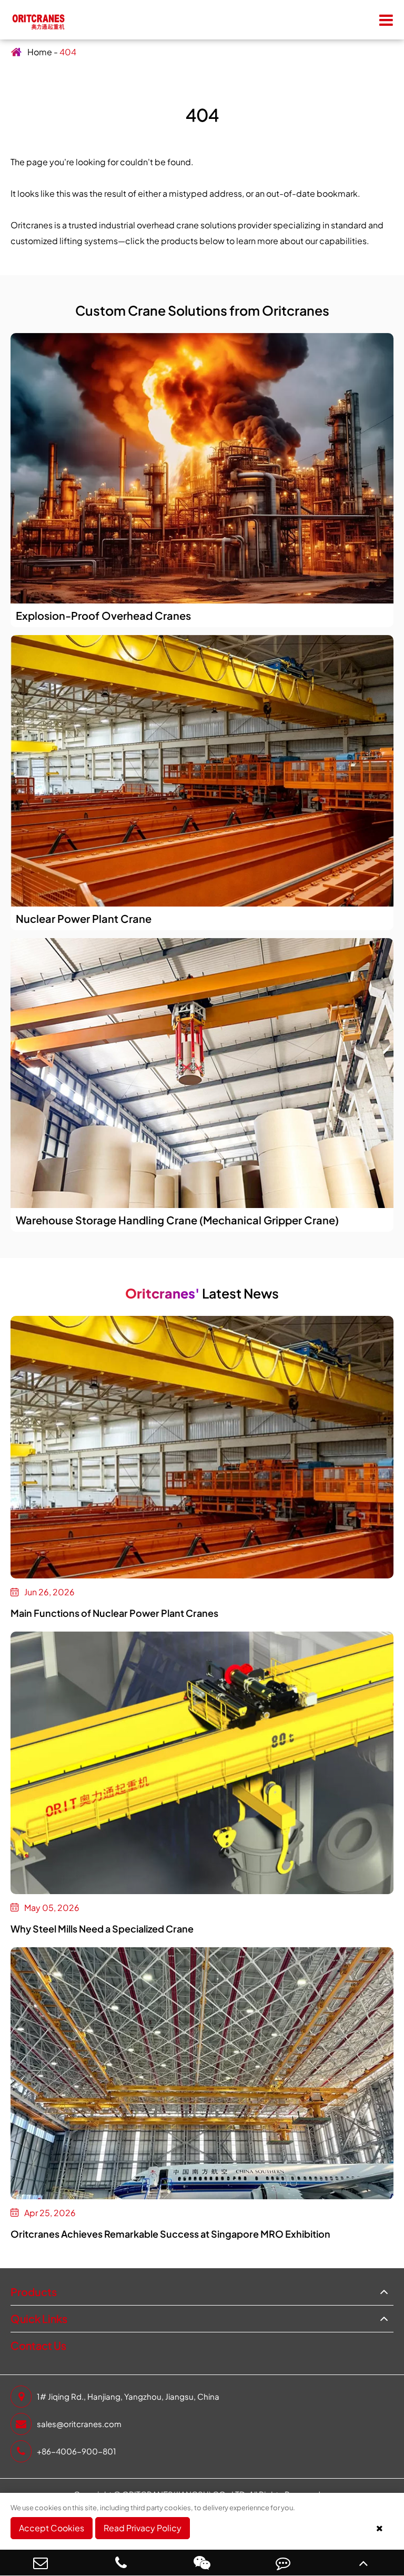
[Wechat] (202, 2563)
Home (40, 52)
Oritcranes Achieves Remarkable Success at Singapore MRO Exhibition (170, 2234)
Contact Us (38, 2345)
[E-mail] (41, 2563)
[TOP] (363, 2563)
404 (68, 52)
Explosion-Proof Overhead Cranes (103, 615)
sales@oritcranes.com (79, 2424)
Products (34, 2292)
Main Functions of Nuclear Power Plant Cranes (114, 1613)
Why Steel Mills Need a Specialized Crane (102, 1929)
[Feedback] (283, 2563)
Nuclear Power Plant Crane (84, 918)
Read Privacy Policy (143, 2528)
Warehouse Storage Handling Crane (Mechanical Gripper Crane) (177, 1220)
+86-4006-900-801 (77, 2451)
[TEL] (122, 2563)
